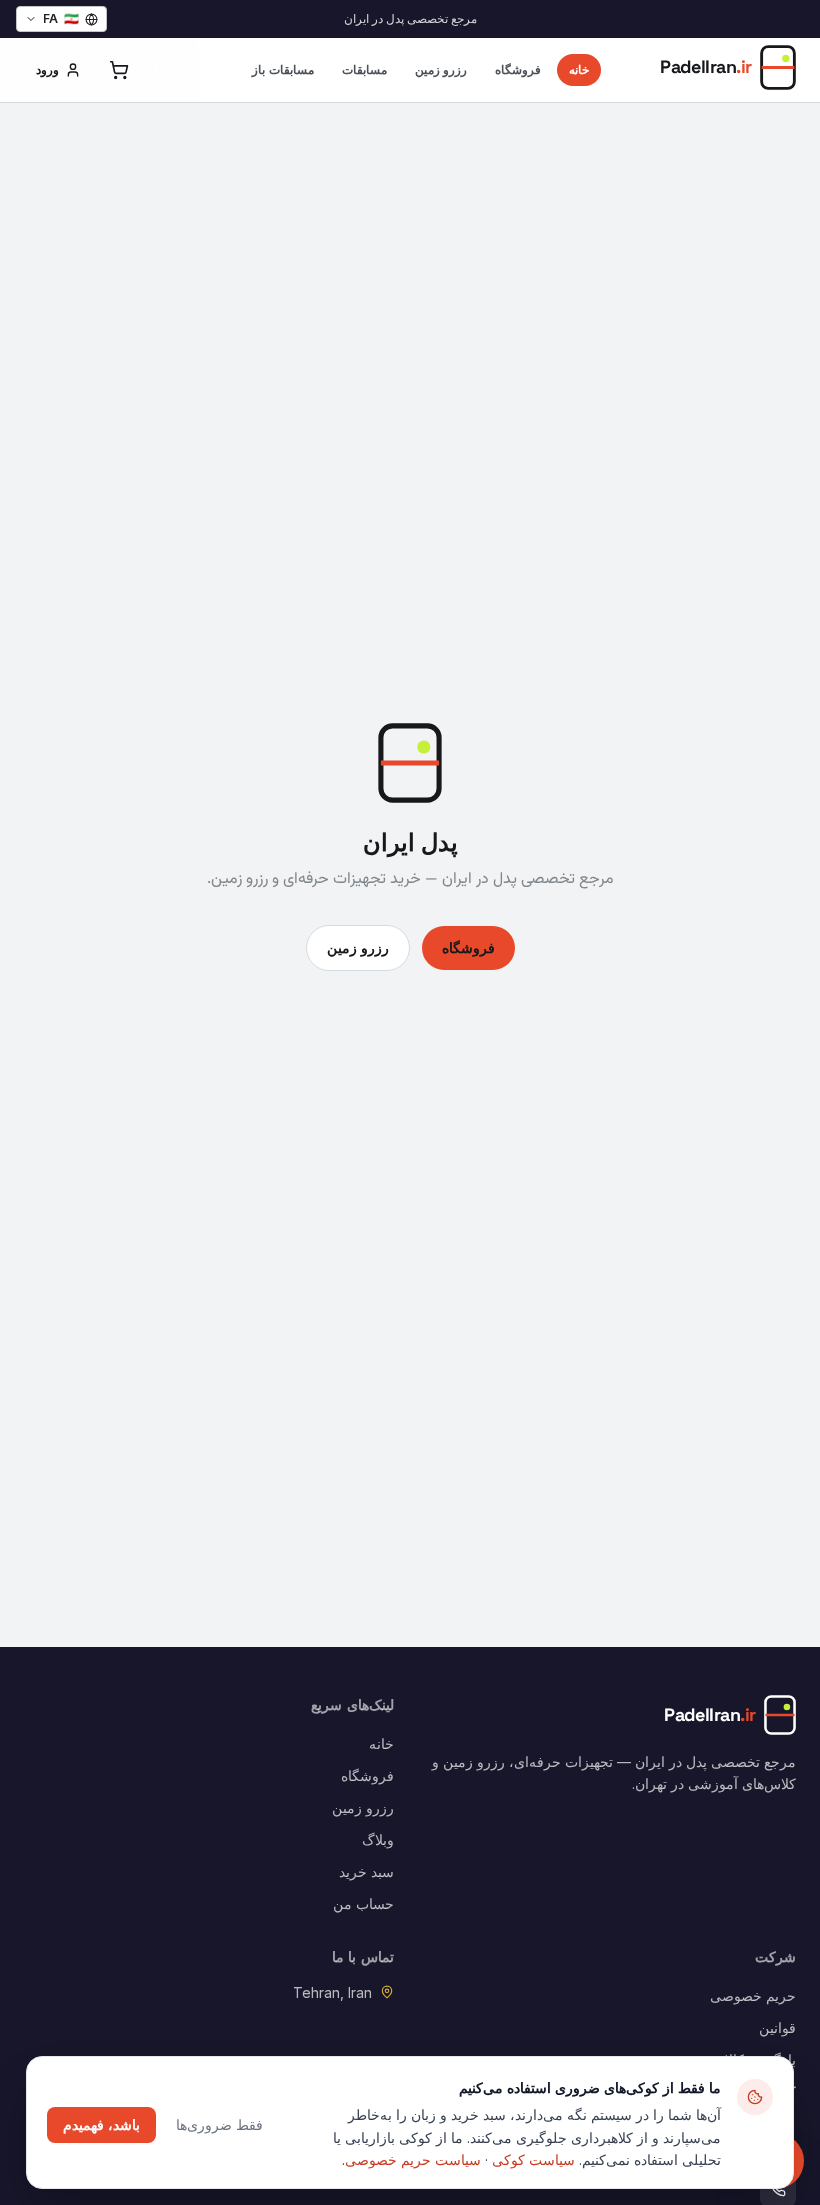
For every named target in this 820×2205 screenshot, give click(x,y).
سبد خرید (366, 1871)
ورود (47, 69)
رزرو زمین (441, 69)
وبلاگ (378, 1839)
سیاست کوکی (533, 2159)
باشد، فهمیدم (101, 2124)
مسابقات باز (283, 69)
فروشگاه (518, 69)
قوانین (777, 2027)
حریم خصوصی (753, 1995)
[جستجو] (163, 70)
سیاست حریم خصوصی (413, 2159)
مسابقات (364, 69)
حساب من (363, 1903)
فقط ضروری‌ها (219, 2124)
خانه (579, 69)
